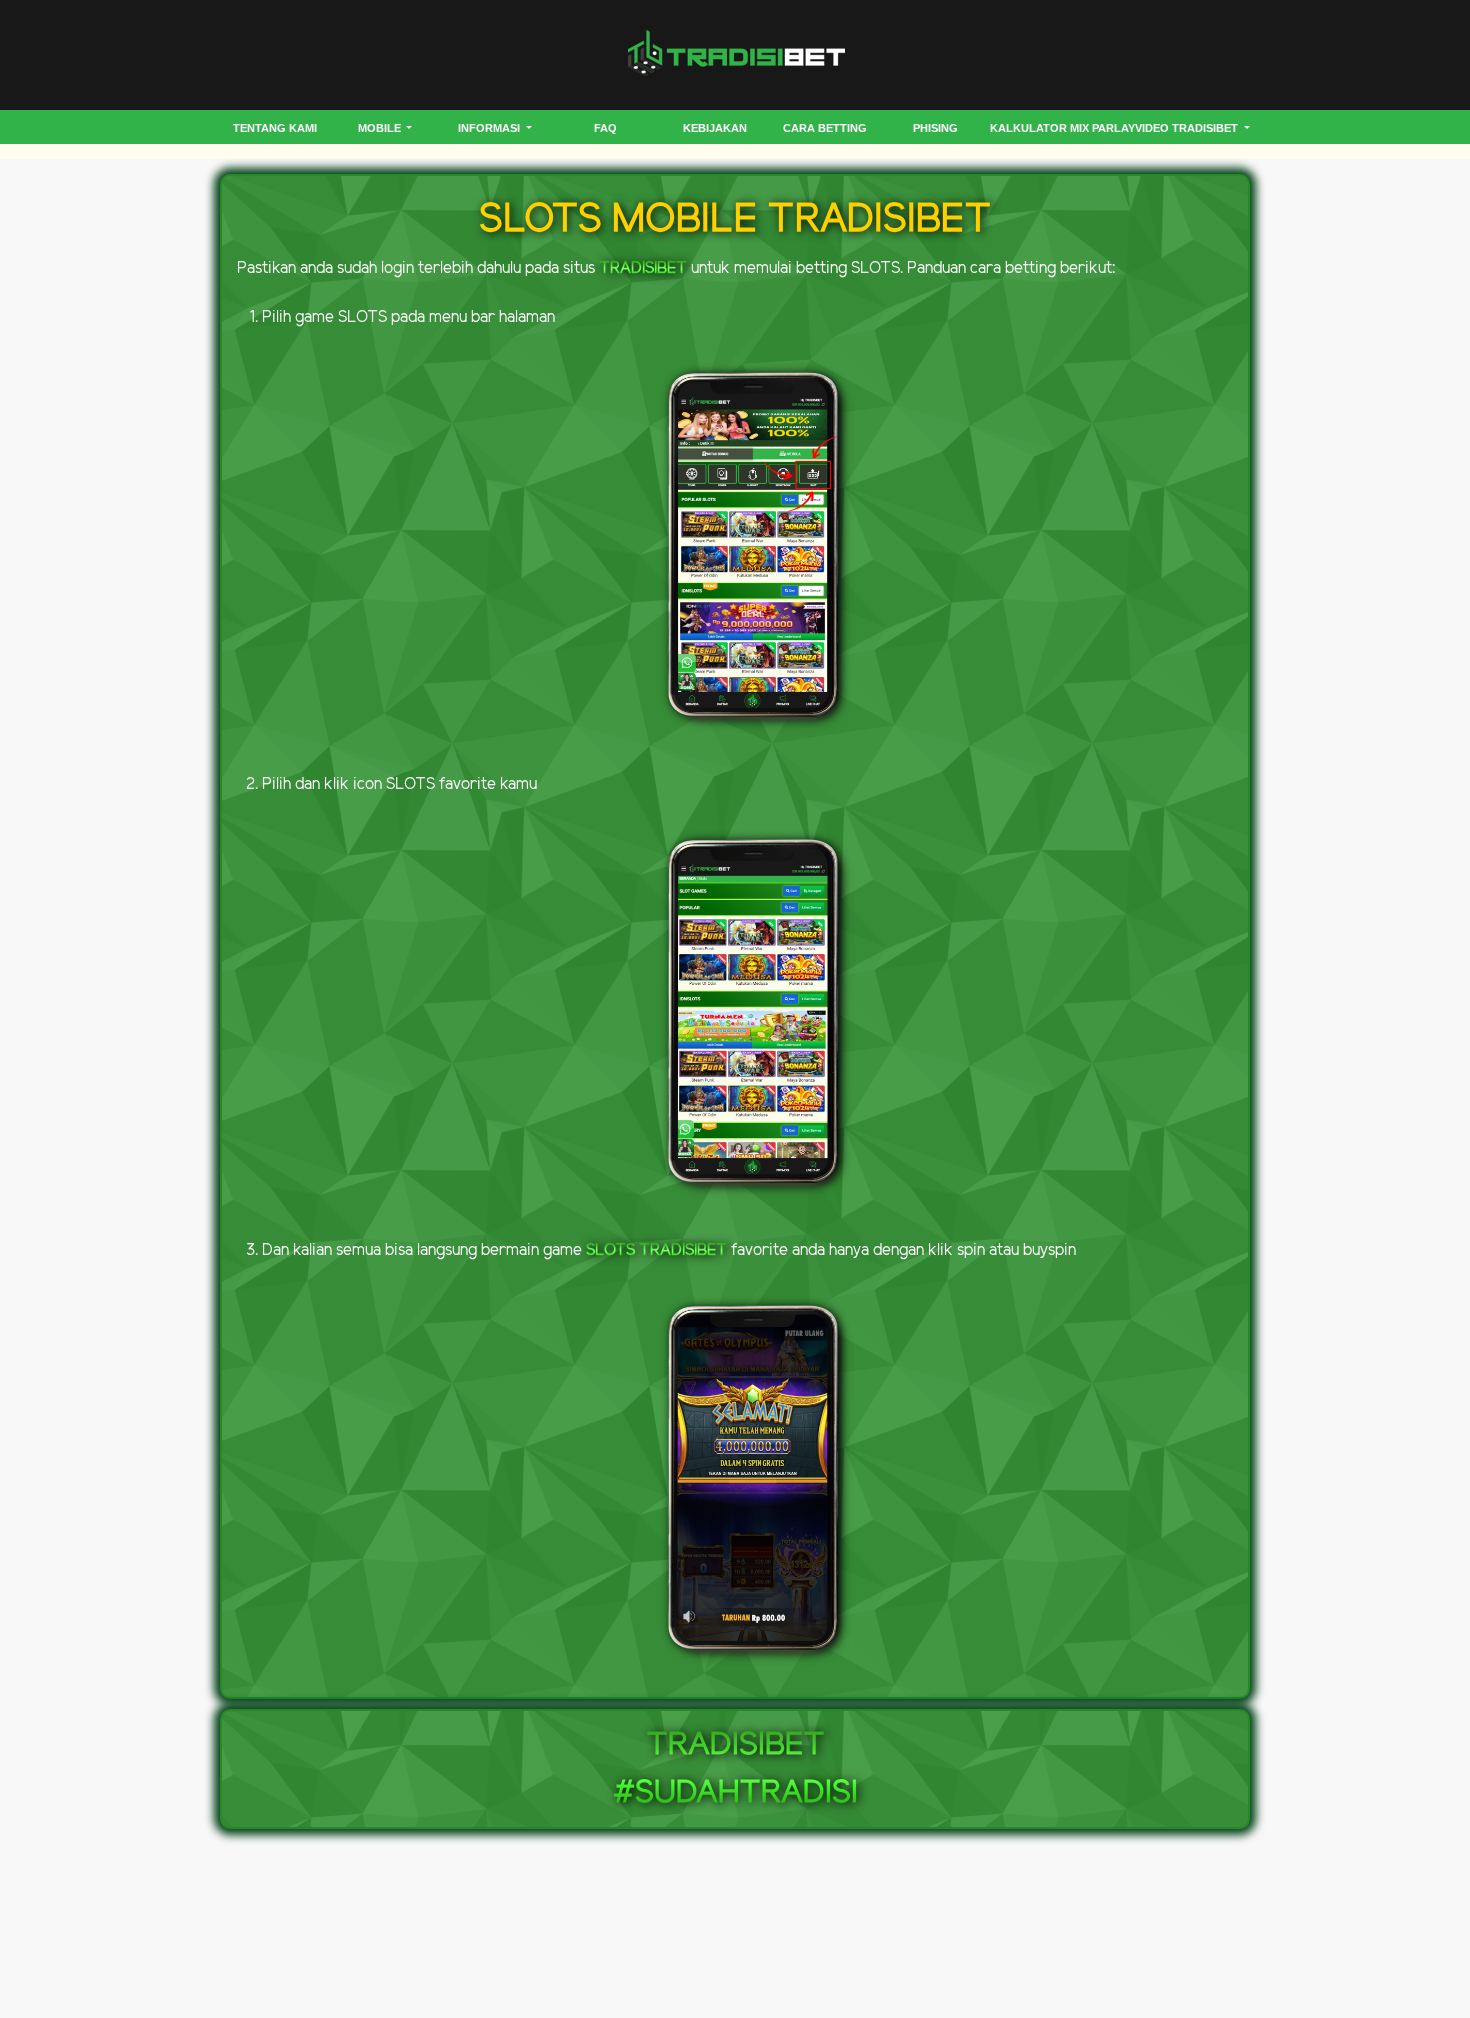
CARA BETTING (825, 128)
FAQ (605, 128)
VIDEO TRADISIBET (1188, 128)
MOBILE (381, 128)
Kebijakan (715, 128)
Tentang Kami (275, 128)
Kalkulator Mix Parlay (1062, 128)
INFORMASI (490, 128)
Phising (935, 128)
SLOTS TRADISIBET (656, 1250)
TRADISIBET (643, 268)
